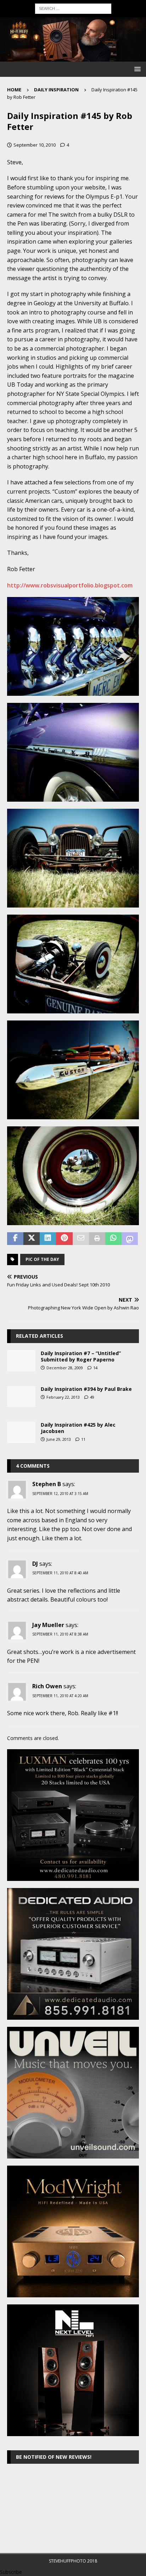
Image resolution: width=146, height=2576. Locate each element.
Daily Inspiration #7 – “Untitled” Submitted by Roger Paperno (81, 1356)
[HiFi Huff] (73, 58)
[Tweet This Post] (32, 1239)
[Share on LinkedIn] (48, 1239)
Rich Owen (47, 1686)
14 (95, 1368)
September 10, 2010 (35, 145)
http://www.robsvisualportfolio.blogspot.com (70, 585)
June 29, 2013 (59, 1439)
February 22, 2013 (63, 1397)
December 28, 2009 (65, 1368)
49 (92, 1397)
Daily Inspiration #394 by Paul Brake (86, 1389)
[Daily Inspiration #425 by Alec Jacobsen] (21, 1432)
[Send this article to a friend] (81, 1239)
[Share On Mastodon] (130, 1239)
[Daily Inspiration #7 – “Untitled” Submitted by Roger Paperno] (21, 1361)
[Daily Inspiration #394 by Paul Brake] (21, 1397)
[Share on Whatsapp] (113, 1239)
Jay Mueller (48, 1625)
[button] (136, 69)
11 (83, 1439)
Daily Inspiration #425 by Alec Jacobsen (78, 1428)
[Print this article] (97, 1239)
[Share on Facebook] (15, 1239)
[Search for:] (73, 8)
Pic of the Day (42, 1259)
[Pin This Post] (64, 1239)
